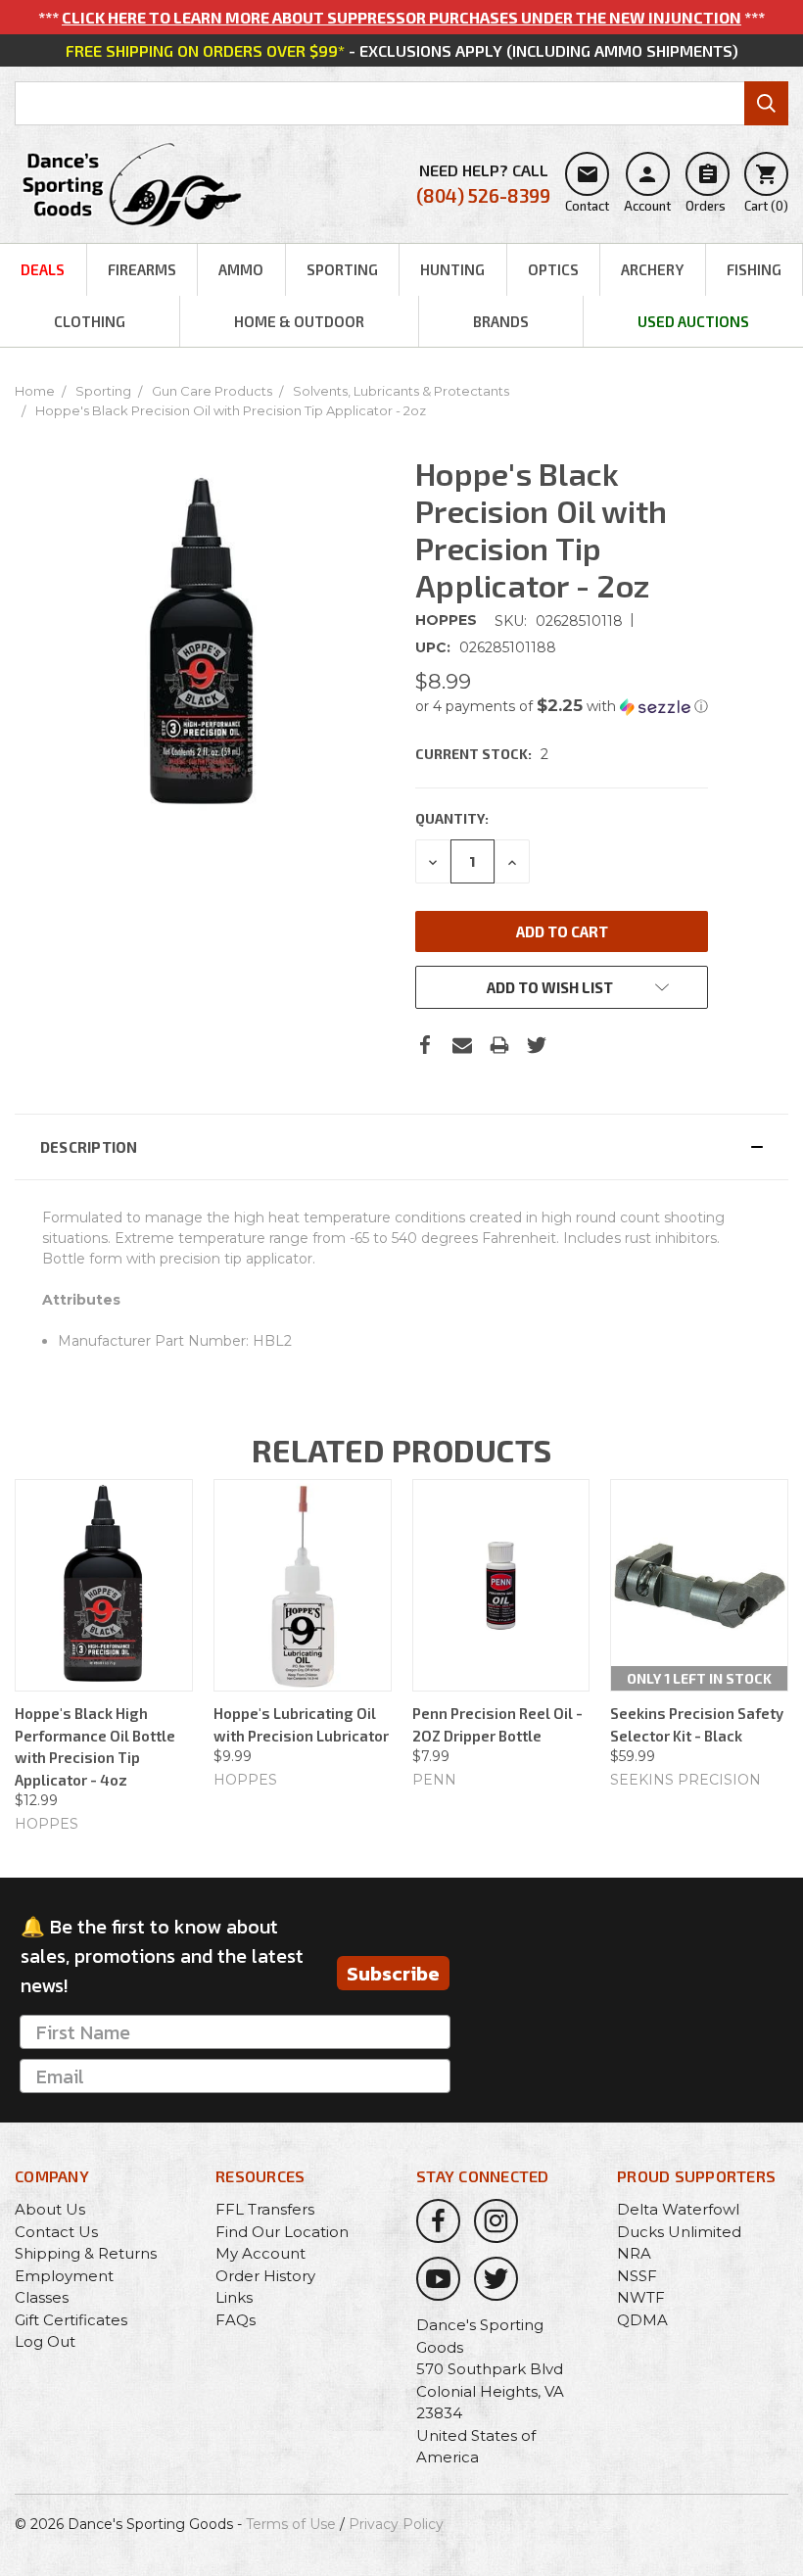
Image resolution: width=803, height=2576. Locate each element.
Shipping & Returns (86, 2253)
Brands (501, 321)
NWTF (641, 2297)
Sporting (342, 269)
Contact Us (56, 2232)
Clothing (90, 321)
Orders (706, 188)
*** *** (401, 17)
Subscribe (393, 1974)
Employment (64, 2276)
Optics (553, 269)
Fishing (754, 269)
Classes (42, 2297)
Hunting (452, 269)
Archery (652, 269)
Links (234, 2297)
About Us (50, 2209)
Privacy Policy (396, 2524)
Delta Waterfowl (678, 2209)
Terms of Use (291, 2524)
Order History (265, 2276)
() (766, 188)
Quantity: (452, 818)
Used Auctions (693, 321)
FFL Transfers (265, 2209)
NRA (634, 2253)
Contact (587, 188)
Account (647, 188)
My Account (260, 2253)
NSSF (637, 2276)
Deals (43, 269)
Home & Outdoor (299, 321)
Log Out (45, 2341)
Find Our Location (282, 2232)
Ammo (241, 269)
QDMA (642, 2320)
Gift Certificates (71, 2320)
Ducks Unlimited (679, 2232)
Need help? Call (483, 184)
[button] (562, 706)
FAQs (236, 2320)
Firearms (142, 269)
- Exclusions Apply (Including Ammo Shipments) (402, 50)
